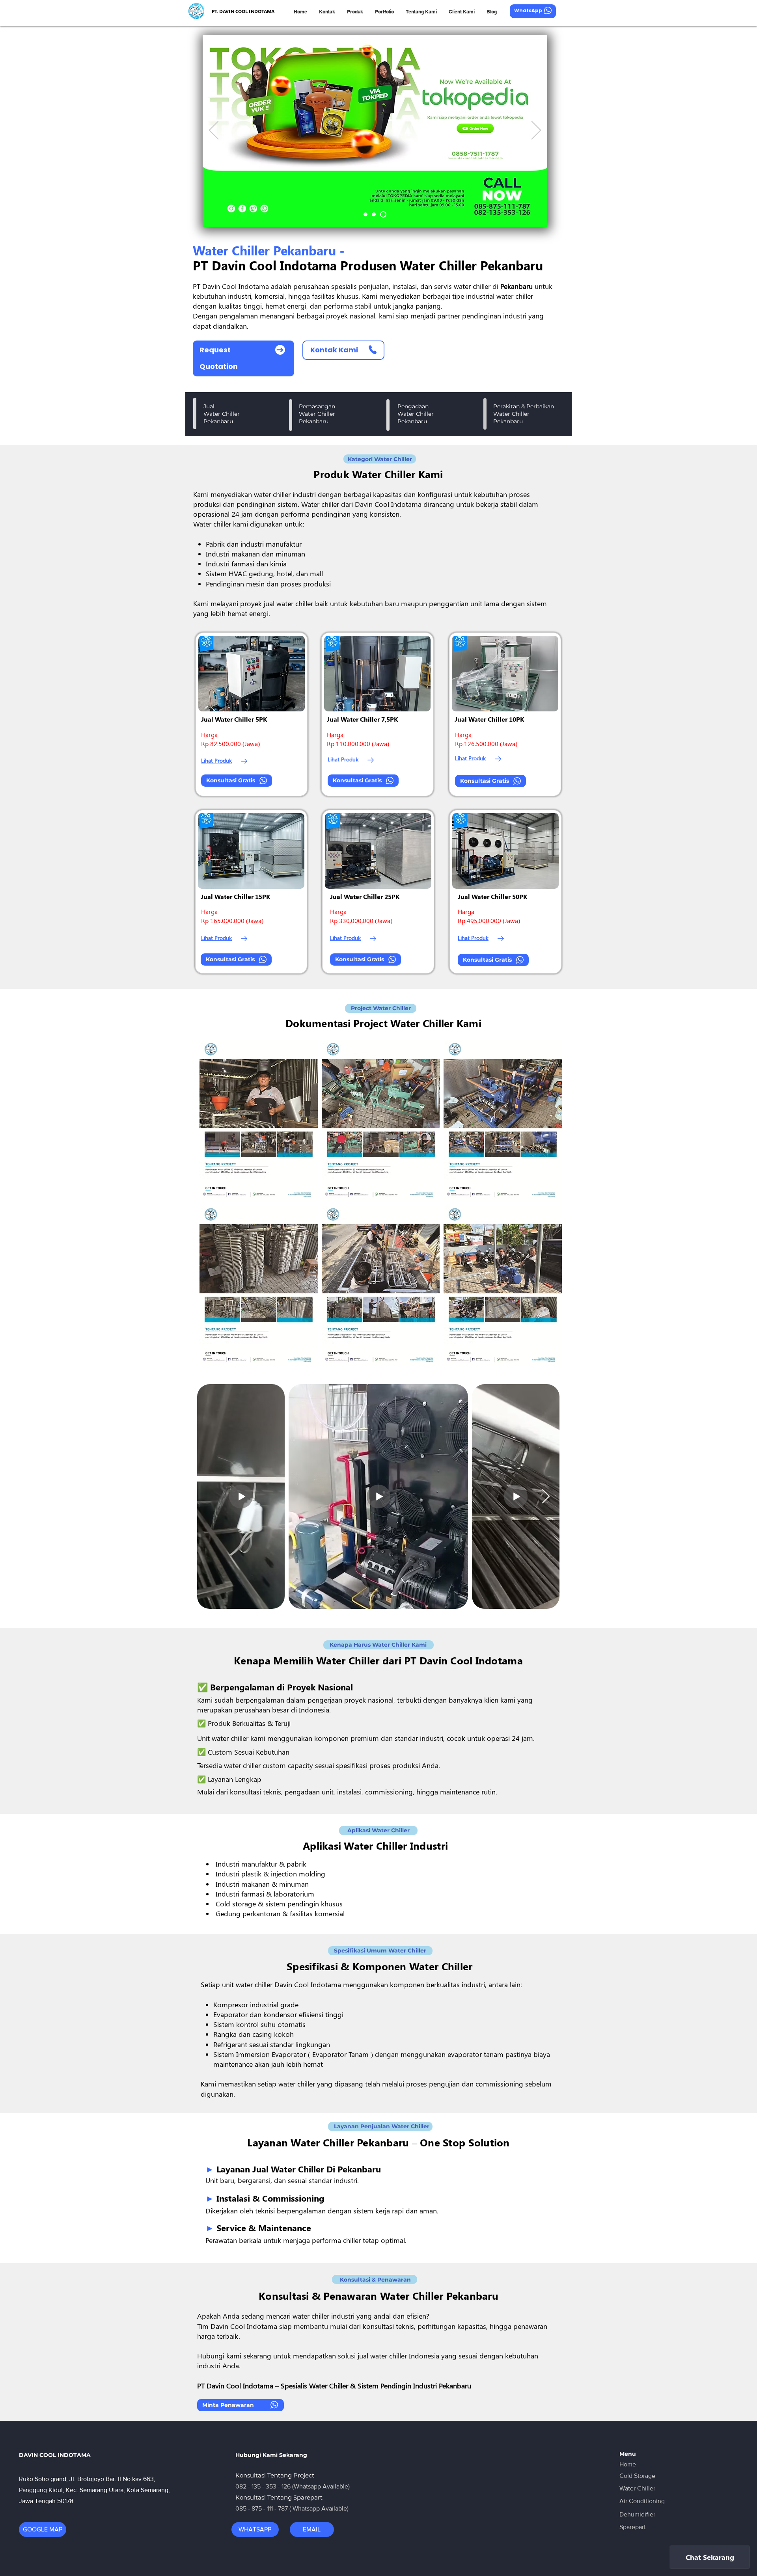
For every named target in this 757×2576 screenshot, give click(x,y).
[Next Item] (546, 1497)
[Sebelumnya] (214, 131)
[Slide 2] (376, 214)
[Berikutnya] (536, 131)
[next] (547, 1207)
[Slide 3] (367, 214)
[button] (259, 1121)
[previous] (214, 1207)
